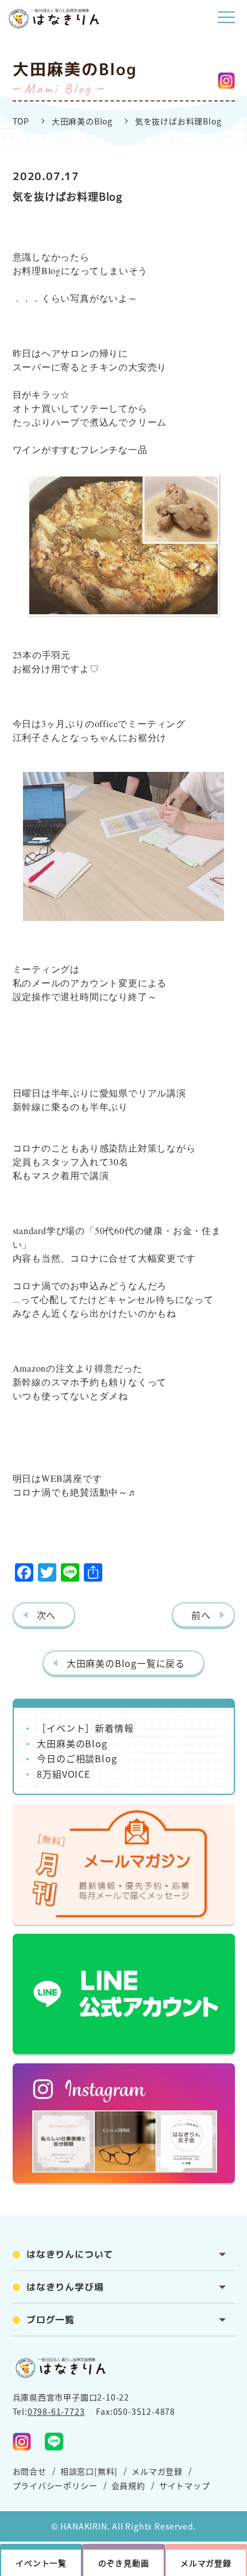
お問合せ (30, 2471)
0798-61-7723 (56, 2411)
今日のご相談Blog (77, 1758)
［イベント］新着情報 (85, 1728)
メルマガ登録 (157, 2471)
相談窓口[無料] (89, 2471)
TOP (21, 121)
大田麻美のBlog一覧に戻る (126, 1663)
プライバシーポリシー (55, 2485)
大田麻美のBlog (82, 121)
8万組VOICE (63, 1774)
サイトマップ (185, 2485)
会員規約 (128, 2485)
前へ (201, 1615)
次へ (47, 1615)
